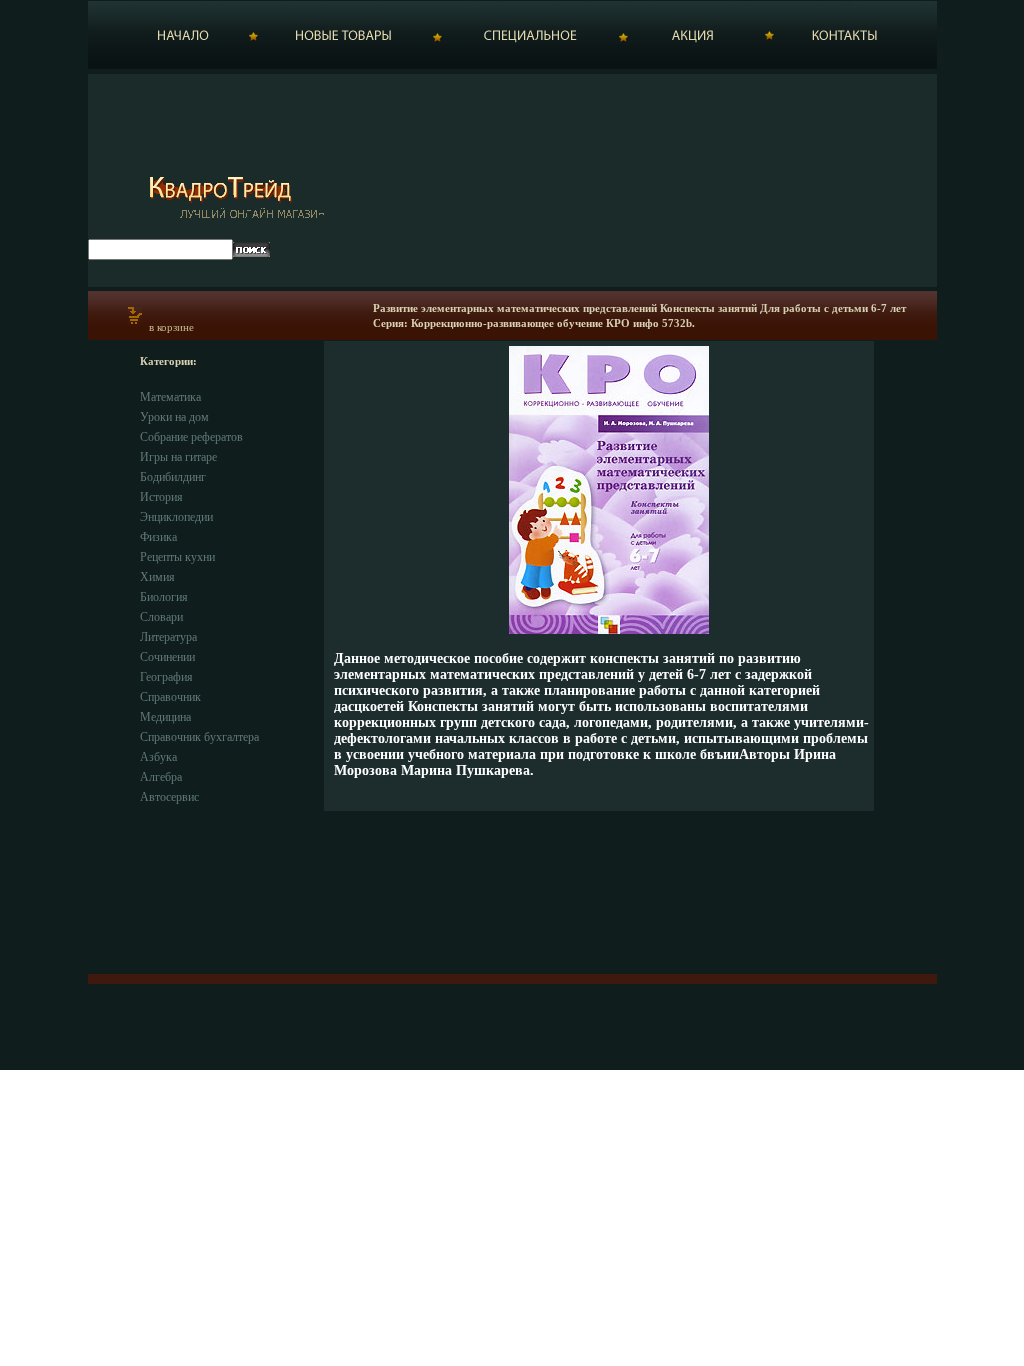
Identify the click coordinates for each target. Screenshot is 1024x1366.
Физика (158, 537)
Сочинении (167, 657)
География (166, 677)
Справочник (170, 697)
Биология (164, 597)
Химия (157, 577)
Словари (161, 617)
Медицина (165, 717)
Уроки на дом (174, 417)
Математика (170, 397)
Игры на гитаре (178, 457)
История (161, 497)
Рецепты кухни (177, 557)
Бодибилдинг (173, 477)
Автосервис (169, 797)
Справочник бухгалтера (199, 737)
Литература (168, 637)
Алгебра (161, 777)
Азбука (158, 757)
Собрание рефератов (191, 437)
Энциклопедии (176, 517)
